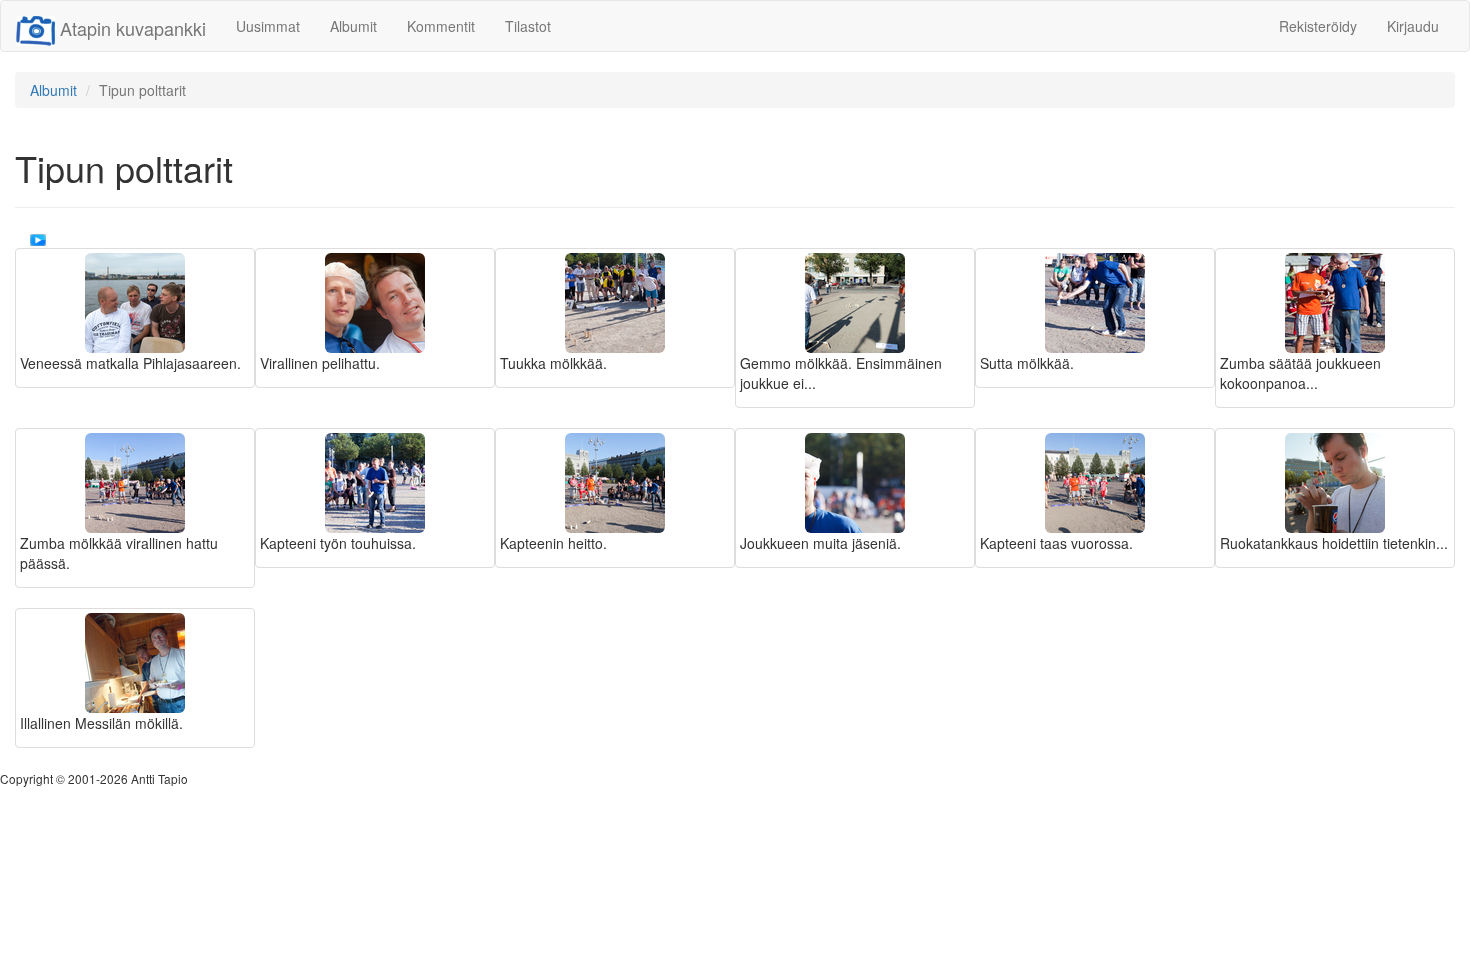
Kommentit (441, 26)
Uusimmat (268, 26)
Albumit (353, 26)
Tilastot (528, 26)
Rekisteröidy (1318, 26)
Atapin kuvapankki (133, 28)
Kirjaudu (1413, 26)
